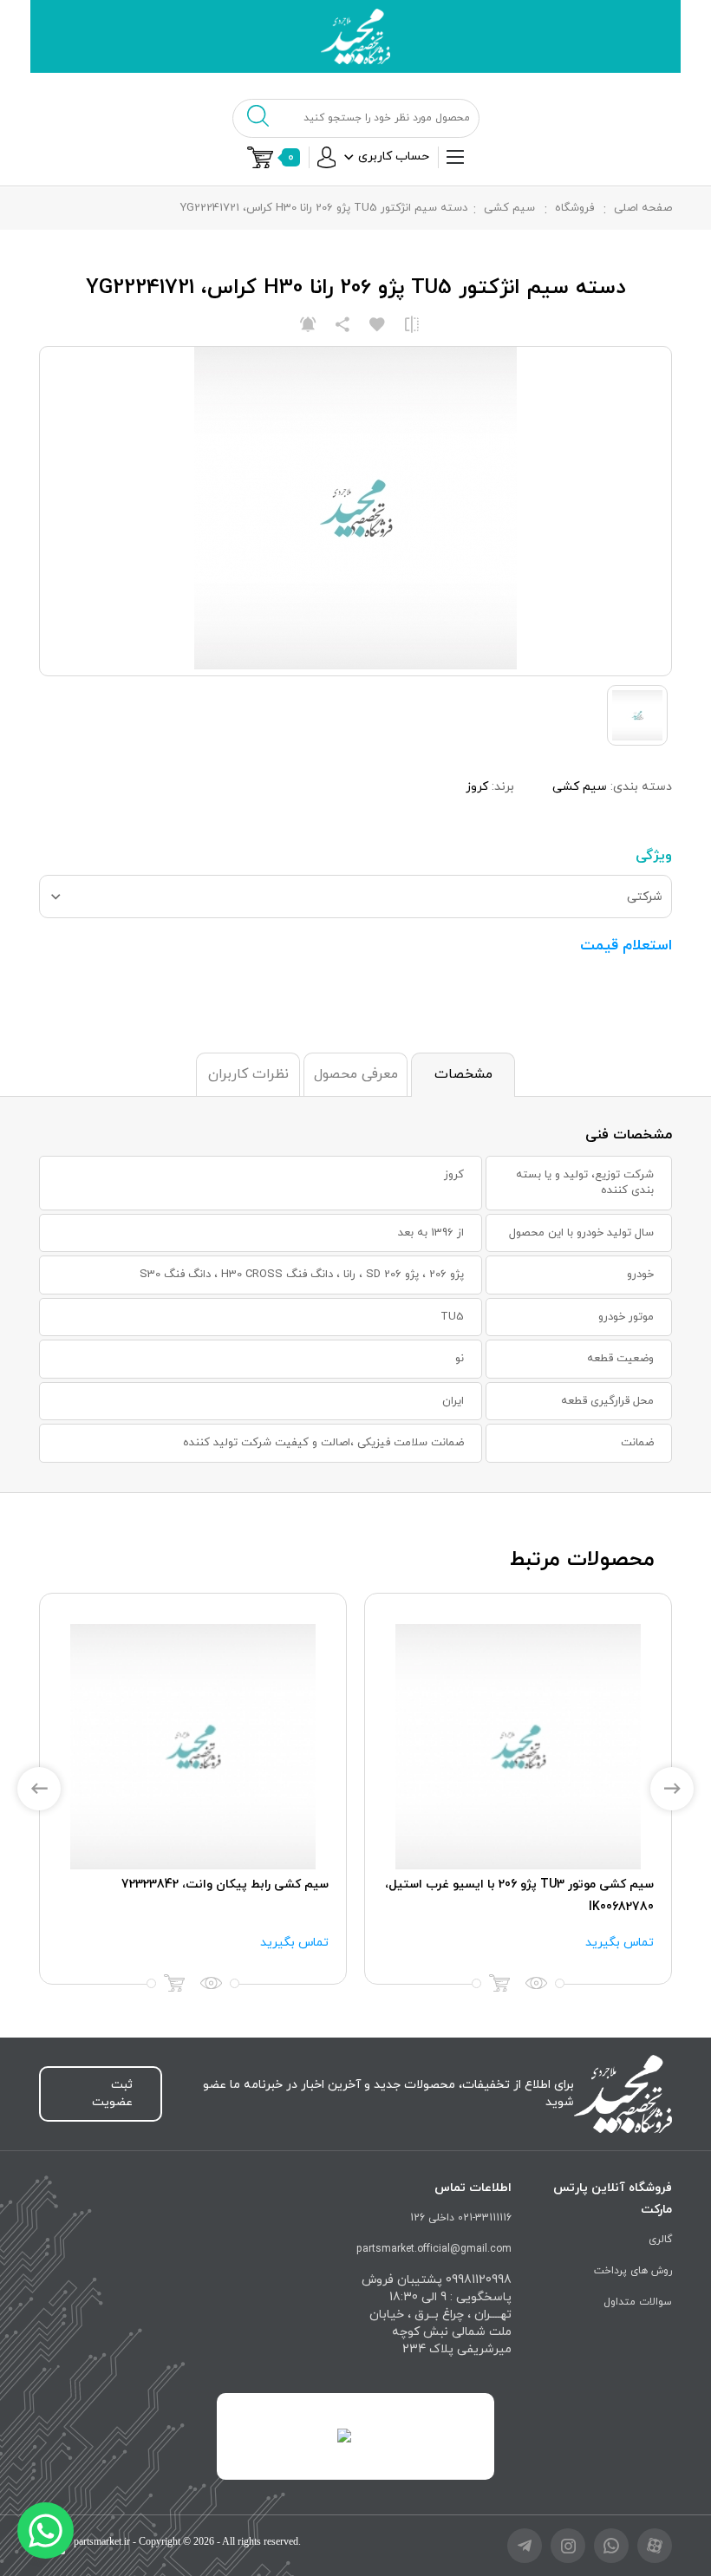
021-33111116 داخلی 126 (461, 2218)
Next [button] (672, 1789)
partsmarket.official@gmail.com (434, 2249)
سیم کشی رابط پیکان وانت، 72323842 (225, 1885)
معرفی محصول (356, 1074)
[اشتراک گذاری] (342, 324)
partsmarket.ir (102, 2541)
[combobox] (355, 897)
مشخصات (463, 1074)
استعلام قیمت (626, 946)
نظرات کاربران (248, 1074)
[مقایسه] (412, 324)
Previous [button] (39, 1789)
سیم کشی (509, 208)
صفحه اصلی (643, 208)
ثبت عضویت (112, 2093)
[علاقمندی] (377, 324)
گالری (660, 2240)
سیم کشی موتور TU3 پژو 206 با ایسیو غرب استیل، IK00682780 (519, 1896)
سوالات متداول (638, 2302)
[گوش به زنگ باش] (308, 324)
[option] (518, 1789)
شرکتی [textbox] (645, 897)
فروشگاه (574, 208)
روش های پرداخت (633, 2271)
